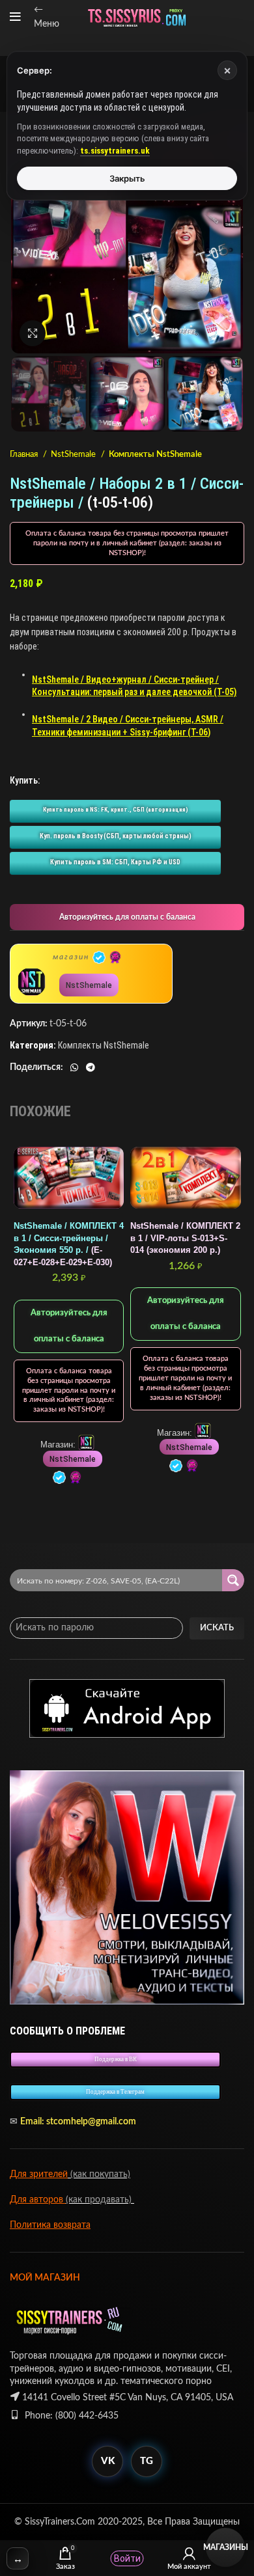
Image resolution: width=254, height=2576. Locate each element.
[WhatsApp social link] (74, 1067)
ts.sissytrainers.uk (115, 151)
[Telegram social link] (91, 1067)
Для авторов (38, 2200)
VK (108, 2461)
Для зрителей (39, 2174)
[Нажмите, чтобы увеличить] (33, 333)
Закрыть (127, 178)
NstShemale (74, 454)
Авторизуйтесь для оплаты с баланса (127, 917)
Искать (217, 1628)
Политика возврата (50, 2225)
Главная (25, 454)
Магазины (225, 2547)
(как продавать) (100, 2200)
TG (147, 2461)
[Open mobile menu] (15, 17)
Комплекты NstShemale (155, 454)
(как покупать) (99, 2174)
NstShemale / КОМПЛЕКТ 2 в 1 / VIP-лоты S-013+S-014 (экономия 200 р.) (185, 1238)
